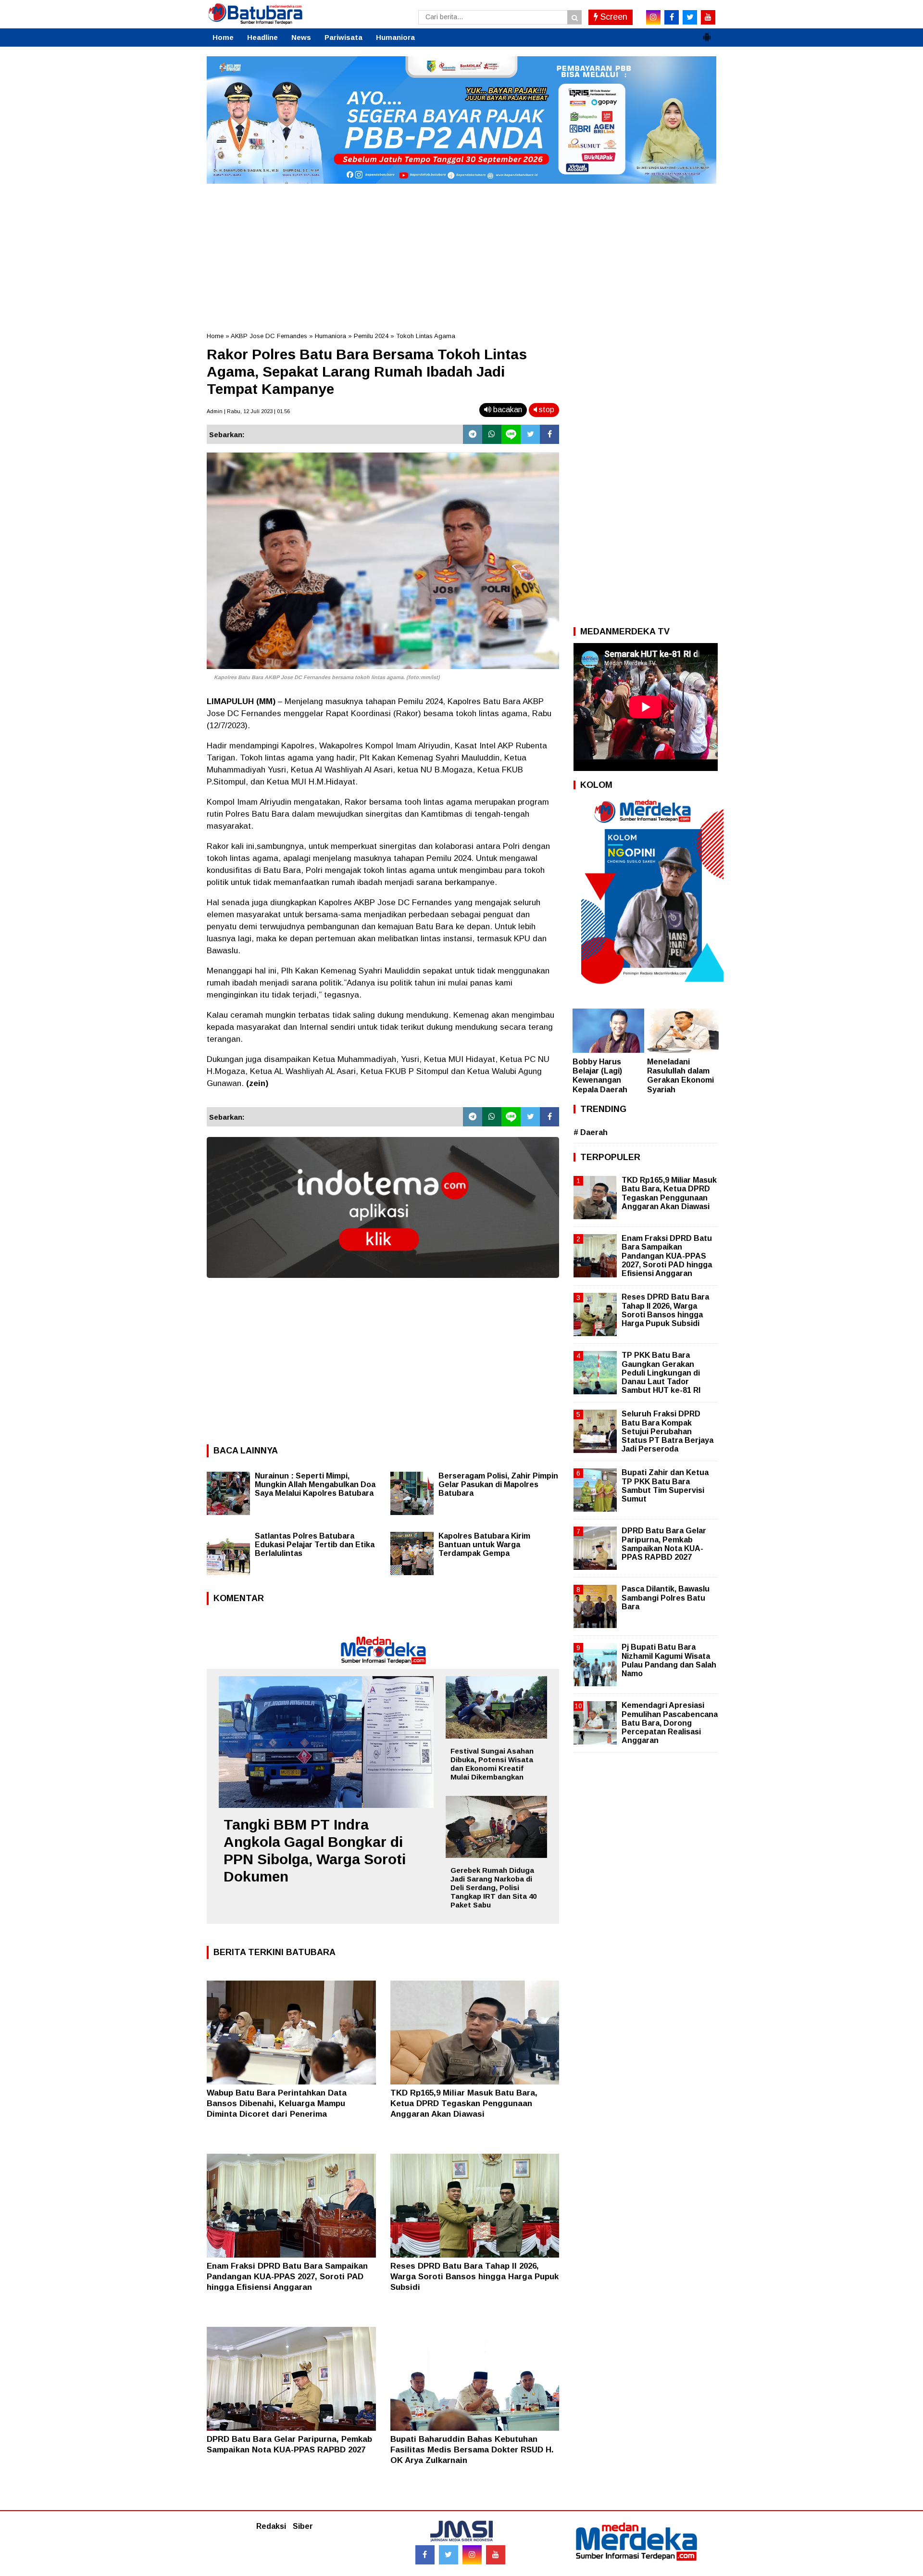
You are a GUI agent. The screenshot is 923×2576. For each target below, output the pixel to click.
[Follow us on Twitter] (449, 2555)
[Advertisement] (461, 254)
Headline (262, 37)
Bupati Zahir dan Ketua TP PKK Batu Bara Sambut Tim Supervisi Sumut (665, 1486)
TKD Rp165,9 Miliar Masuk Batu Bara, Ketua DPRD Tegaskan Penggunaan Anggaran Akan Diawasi (464, 2103)
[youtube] (708, 17)
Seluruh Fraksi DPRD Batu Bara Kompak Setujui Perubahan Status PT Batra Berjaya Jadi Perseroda (667, 1431)
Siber (303, 2526)
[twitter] (690, 17)
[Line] (511, 434)
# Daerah (591, 1132)
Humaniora (395, 37)
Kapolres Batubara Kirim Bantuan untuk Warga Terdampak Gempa (484, 1545)
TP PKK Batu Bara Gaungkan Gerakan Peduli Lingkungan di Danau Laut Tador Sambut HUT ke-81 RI (661, 1373)
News (301, 37)
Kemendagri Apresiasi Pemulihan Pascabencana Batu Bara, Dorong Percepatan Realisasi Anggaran (670, 1723)
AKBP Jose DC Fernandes (269, 336)
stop (546, 410)
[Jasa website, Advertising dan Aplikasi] (383, 1285)
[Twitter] (530, 434)
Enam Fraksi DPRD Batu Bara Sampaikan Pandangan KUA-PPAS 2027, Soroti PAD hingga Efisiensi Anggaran (287, 2277)
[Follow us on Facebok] (425, 2555)
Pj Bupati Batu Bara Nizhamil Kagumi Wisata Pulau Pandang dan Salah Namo (669, 1660)
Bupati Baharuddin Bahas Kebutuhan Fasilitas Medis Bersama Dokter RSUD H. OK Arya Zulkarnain (472, 2450)
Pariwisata (343, 37)
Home (223, 37)
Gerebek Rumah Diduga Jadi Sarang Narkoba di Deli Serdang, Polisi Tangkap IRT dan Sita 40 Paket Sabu (493, 1888)
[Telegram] (473, 434)
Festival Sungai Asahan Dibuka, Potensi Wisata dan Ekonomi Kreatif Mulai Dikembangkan (492, 1764)
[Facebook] (549, 434)
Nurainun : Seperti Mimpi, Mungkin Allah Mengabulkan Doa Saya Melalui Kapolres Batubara (315, 1484)
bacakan (507, 410)
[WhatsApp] (492, 434)
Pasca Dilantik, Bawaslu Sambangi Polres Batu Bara (666, 1597)
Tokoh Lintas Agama (426, 336)
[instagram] (653, 17)
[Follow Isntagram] (472, 2555)
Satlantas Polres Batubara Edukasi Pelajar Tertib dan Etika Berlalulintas (315, 1545)
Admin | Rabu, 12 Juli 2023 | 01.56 (248, 411)
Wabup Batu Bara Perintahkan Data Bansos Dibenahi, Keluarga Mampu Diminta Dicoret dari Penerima (277, 2103)
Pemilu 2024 (371, 336)
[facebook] (672, 17)
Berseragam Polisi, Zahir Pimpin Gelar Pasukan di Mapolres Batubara (498, 1484)
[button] (707, 33)
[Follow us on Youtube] (496, 2555)
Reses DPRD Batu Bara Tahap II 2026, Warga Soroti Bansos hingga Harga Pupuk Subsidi (474, 2277)
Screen (613, 17)
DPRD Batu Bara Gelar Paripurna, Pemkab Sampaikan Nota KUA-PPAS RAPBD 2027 (664, 1544)
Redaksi (271, 2526)
